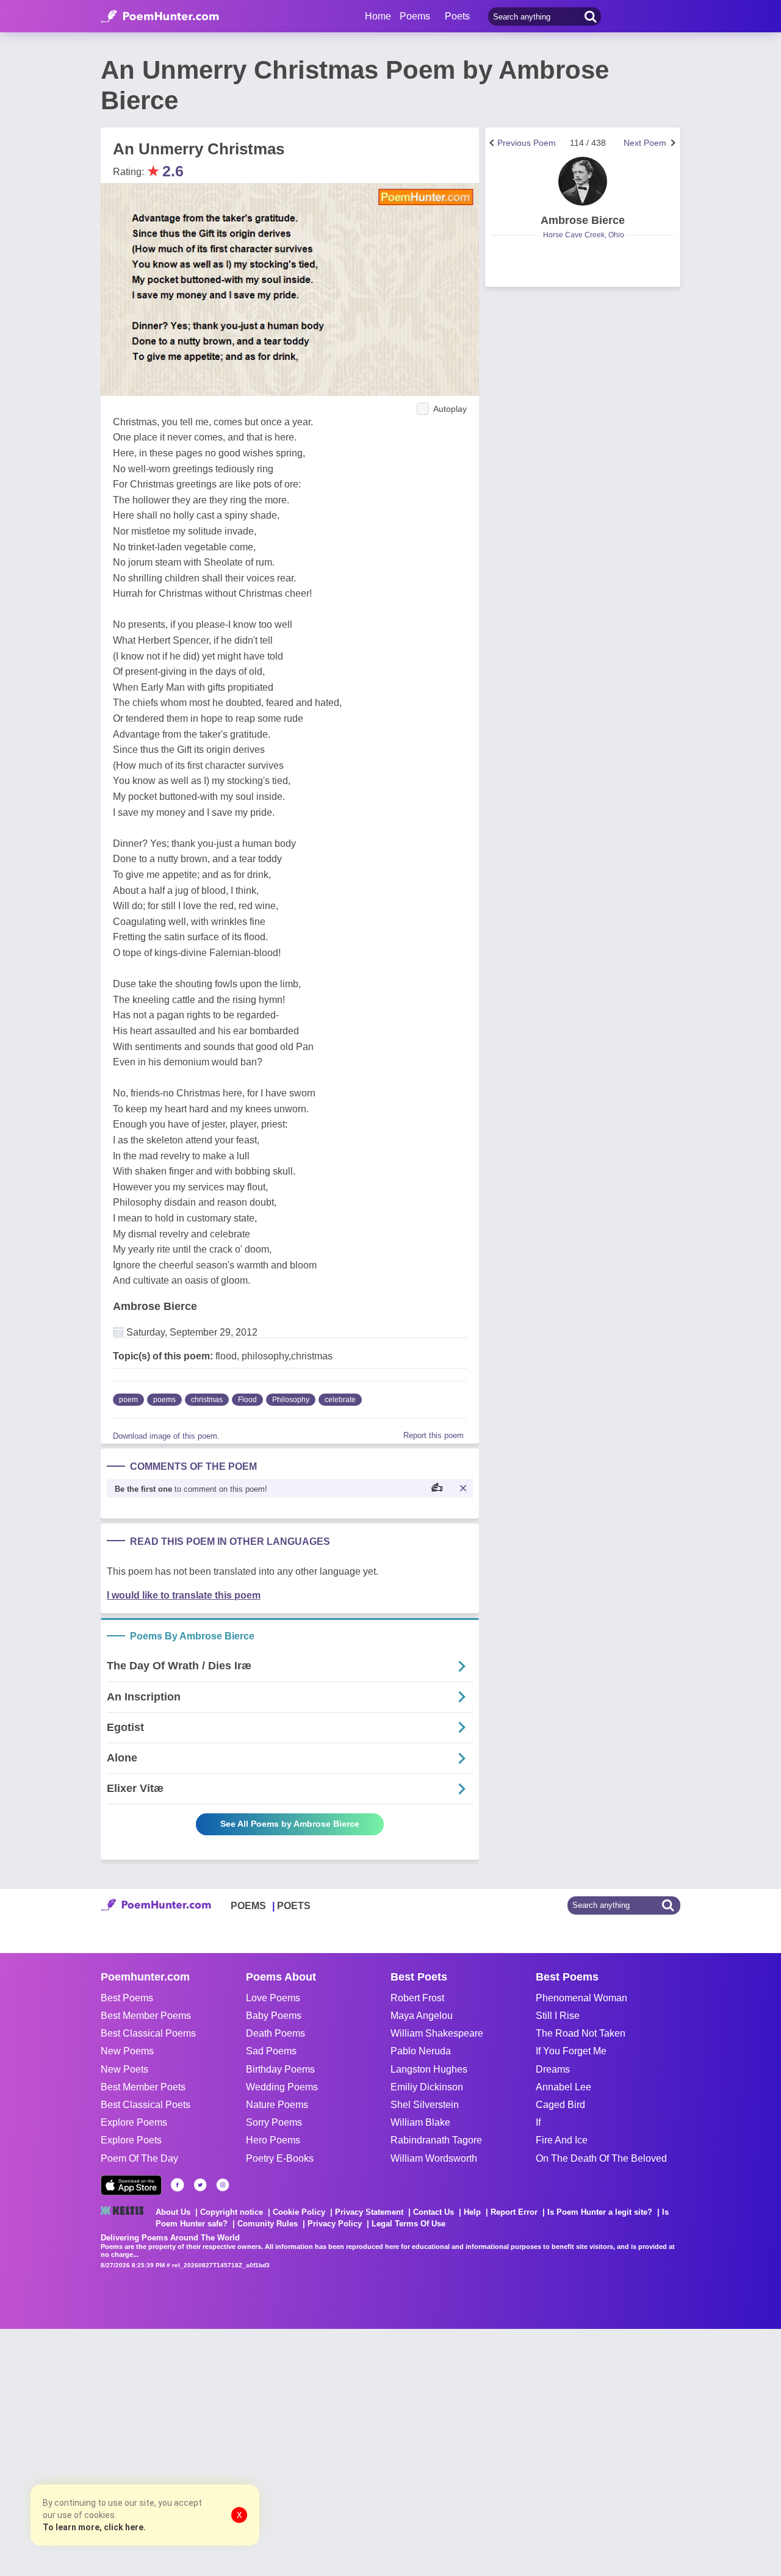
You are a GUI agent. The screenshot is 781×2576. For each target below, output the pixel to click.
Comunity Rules (268, 2224)
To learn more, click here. (94, 2527)
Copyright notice (232, 2212)
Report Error (514, 2212)
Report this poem (434, 1435)
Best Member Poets (143, 2087)
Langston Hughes (429, 2069)
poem (128, 1400)
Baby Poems (274, 2016)
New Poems (127, 2051)
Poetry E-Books (280, 2158)
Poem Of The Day (139, 2158)
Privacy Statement (369, 2212)
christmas (207, 1400)
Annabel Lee (563, 2087)
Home (378, 16)
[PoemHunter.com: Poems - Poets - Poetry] (160, 16)
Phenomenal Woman (581, 1998)
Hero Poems (273, 2140)
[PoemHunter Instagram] (223, 2185)
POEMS (248, 1906)
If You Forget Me (571, 2051)
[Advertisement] (183, 2451)
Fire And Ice (562, 2140)
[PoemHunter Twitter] (200, 2185)
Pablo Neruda (421, 2051)
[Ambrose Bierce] (583, 181)
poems (164, 1400)
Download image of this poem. (166, 1436)
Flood (247, 1400)
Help (472, 2212)
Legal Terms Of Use (408, 2224)
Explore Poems (134, 2122)
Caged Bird (560, 2105)
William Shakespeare (437, 2033)
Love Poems (273, 1998)
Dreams (553, 2069)
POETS (294, 1906)
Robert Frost (417, 1998)
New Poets (124, 2069)
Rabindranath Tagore (436, 2140)
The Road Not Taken (581, 2033)
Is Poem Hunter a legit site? (600, 2212)
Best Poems (127, 1998)
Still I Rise (558, 2016)
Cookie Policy (299, 2212)
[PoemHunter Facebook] (178, 2185)
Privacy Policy (335, 2224)
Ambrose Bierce (155, 1306)
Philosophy (291, 1400)
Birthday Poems (280, 2069)
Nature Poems (277, 2105)
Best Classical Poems (148, 2033)
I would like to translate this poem (184, 1595)
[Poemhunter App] (131, 2185)
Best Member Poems (146, 2016)
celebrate (340, 1400)
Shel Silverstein (425, 2105)
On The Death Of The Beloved (601, 2158)
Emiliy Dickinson (427, 2087)
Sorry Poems (274, 2122)
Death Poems (275, 2033)
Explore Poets (131, 2140)
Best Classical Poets (146, 2105)
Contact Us (434, 2212)
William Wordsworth (434, 2158)
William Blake (420, 2122)
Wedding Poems (282, 2087)
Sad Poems (271, 2051)
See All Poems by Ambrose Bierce (290, 1824)
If (538, 2122)
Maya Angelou (422, 2016)
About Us (173, 2212)
